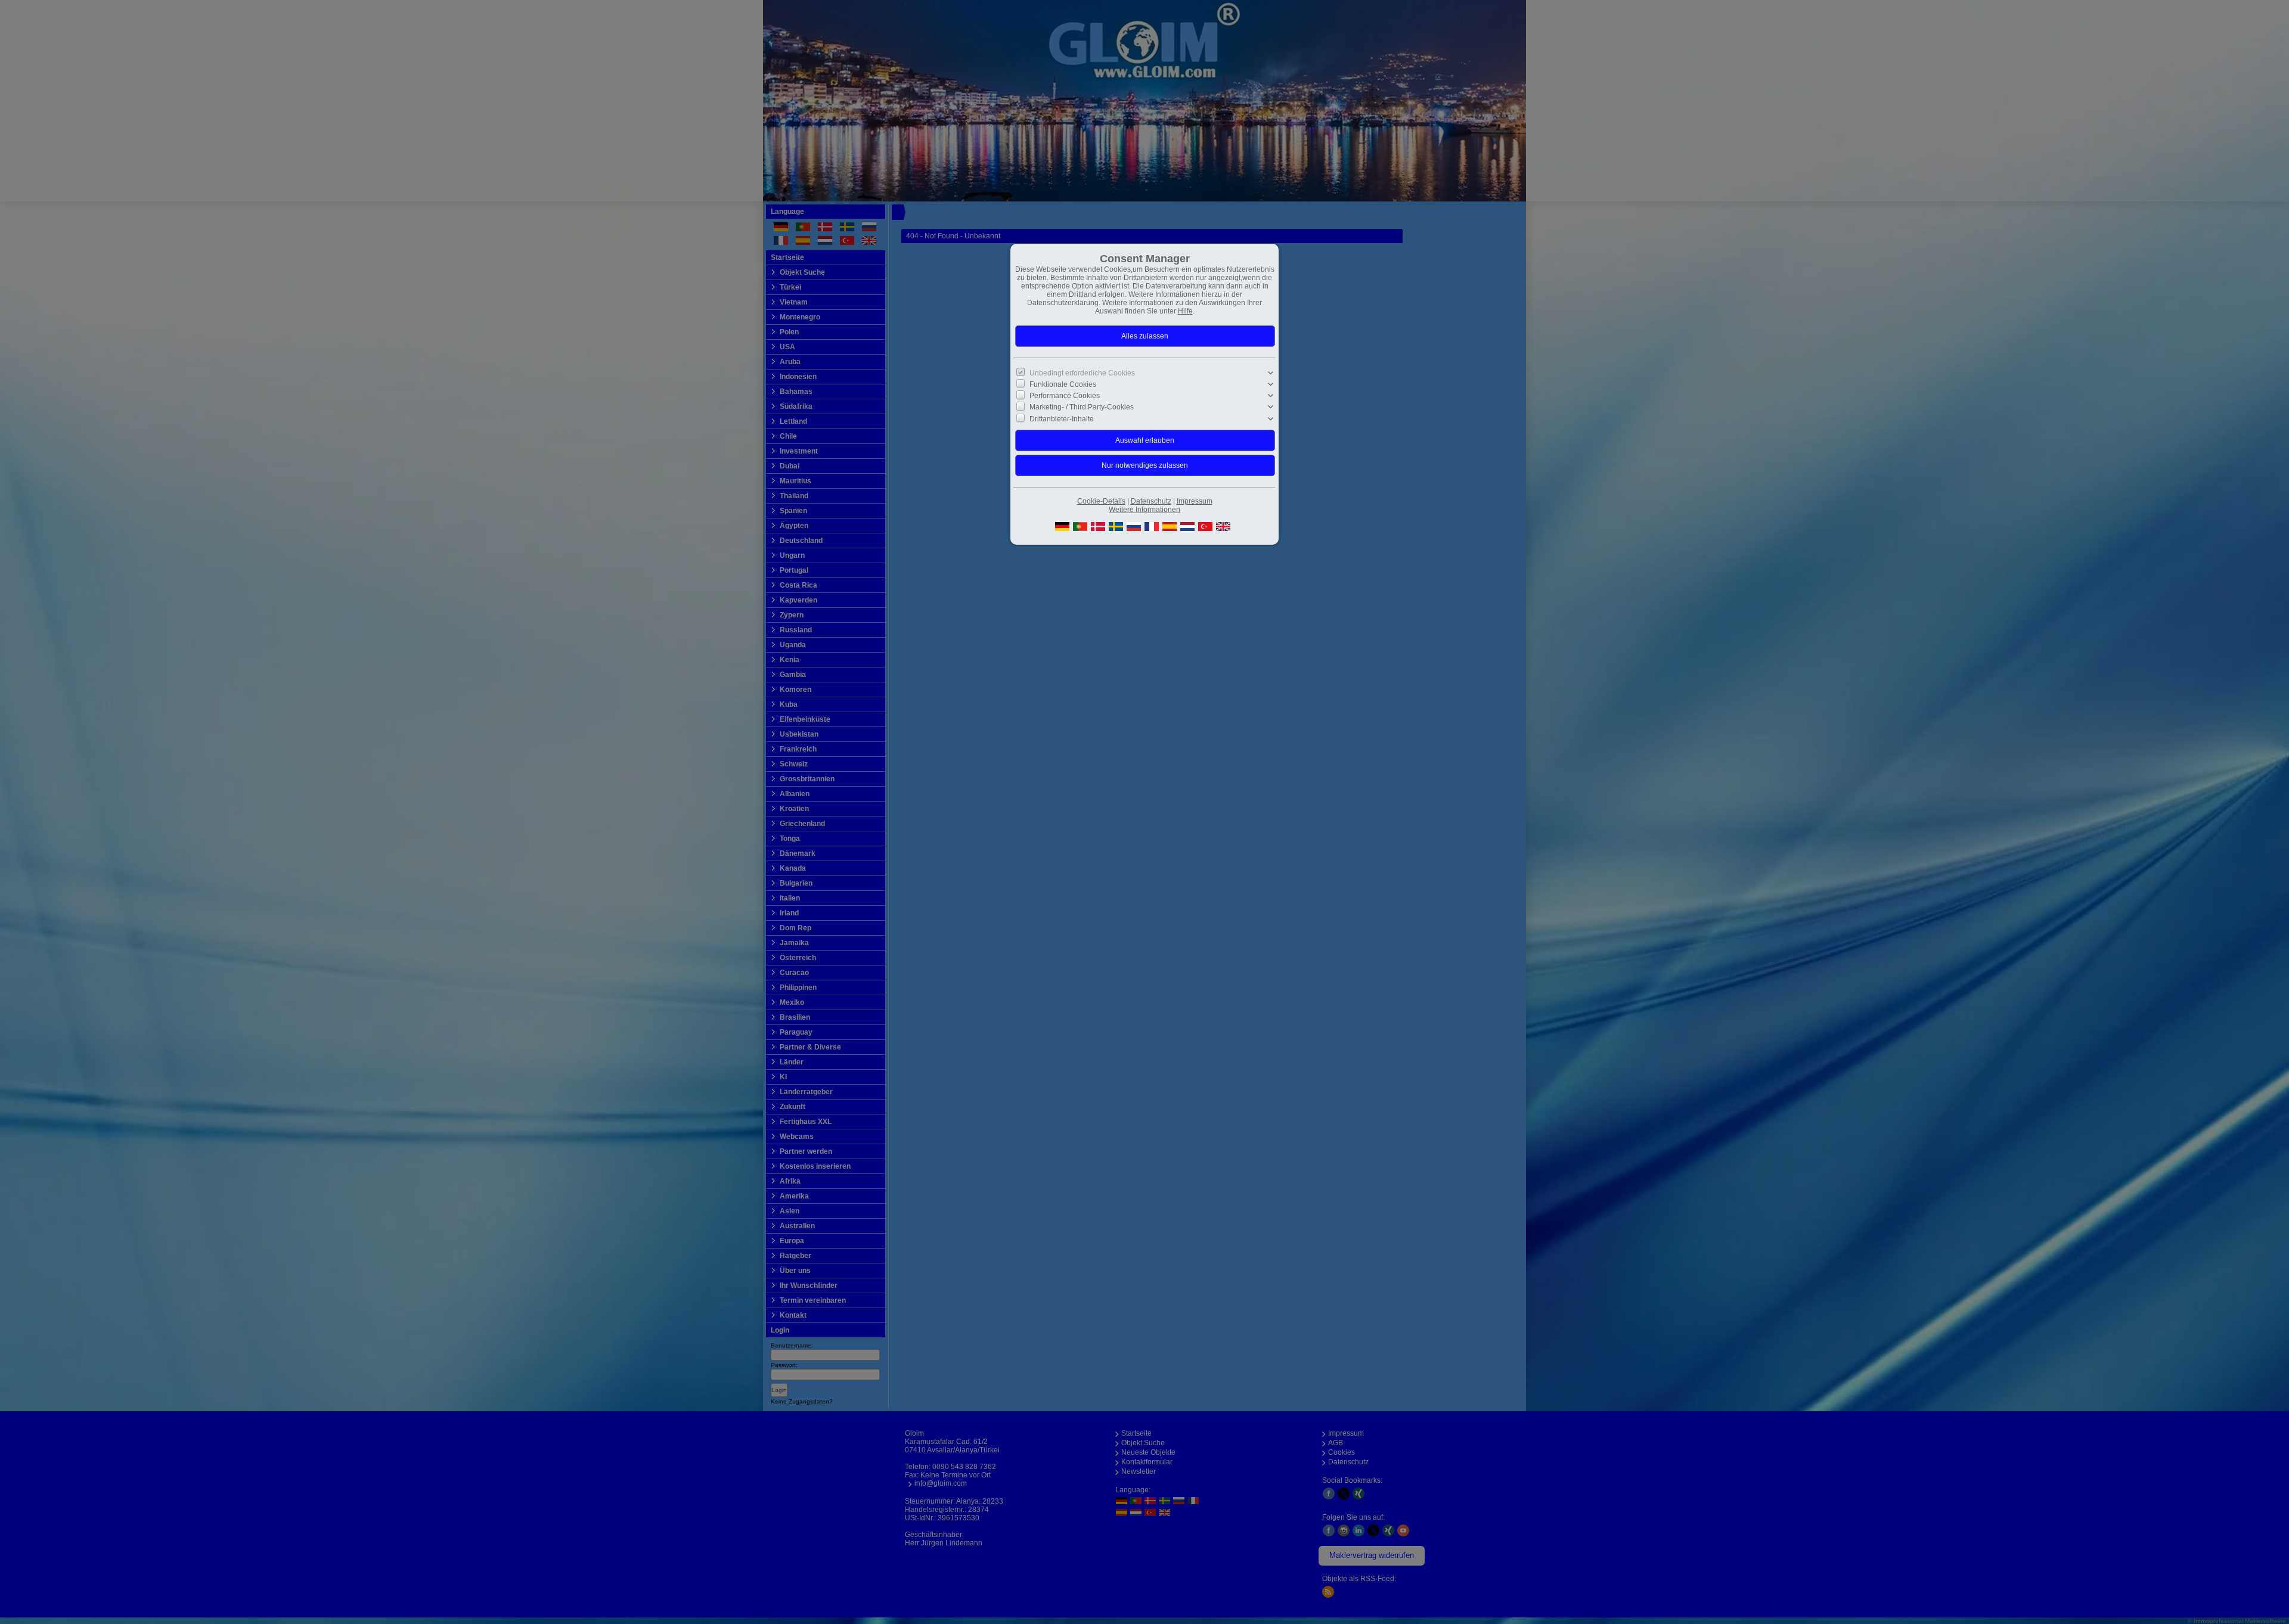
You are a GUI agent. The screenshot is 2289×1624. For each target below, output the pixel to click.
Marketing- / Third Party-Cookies (1082, 407)
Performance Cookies (1065, 396)
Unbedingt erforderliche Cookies (1082, 373)
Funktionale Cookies (1063, 384)
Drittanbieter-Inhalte (1062, 418)
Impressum (1195, 501)
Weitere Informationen (1144, 510)
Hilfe (1185, 311)
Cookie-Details (1101, 501)
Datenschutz (1151, 501)
